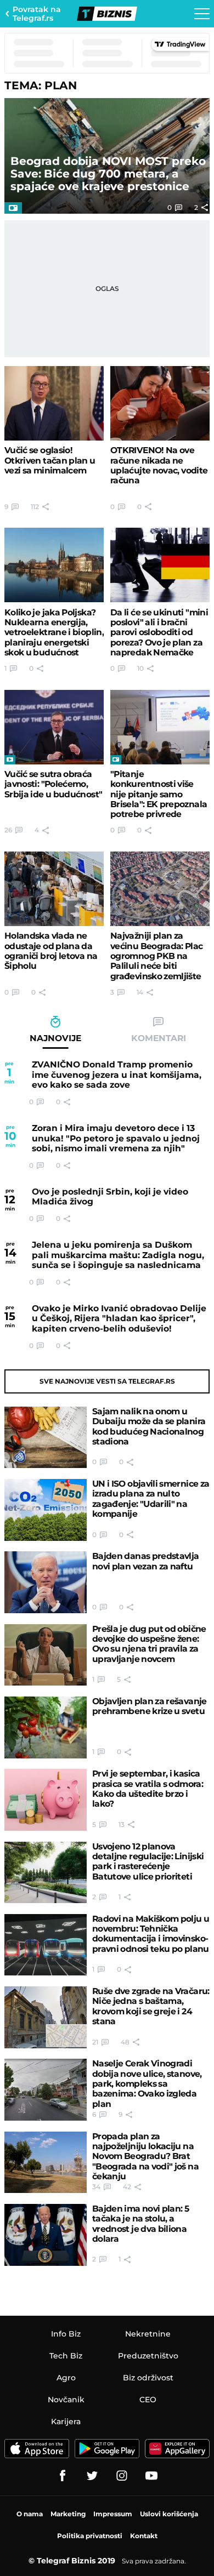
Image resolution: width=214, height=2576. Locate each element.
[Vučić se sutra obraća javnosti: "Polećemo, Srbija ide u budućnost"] (54, 727)
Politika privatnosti (90, 2536)
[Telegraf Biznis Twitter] (92, 2476)
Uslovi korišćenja (169, 2514)
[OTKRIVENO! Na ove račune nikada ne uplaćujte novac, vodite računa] (160, 403)
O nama (30, 2514)
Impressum (113, 2514)
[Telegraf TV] (151, 2476)
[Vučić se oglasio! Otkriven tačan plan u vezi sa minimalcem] (54, 403)
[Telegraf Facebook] (63, 2476)
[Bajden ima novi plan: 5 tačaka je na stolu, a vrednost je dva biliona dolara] (46, 2235)
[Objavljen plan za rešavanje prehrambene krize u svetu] (46, 1727)
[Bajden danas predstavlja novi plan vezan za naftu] (46, 1582)
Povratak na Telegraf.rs (37, 14)
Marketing (68, 2514)
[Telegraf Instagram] (122, 2476)
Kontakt (144, 2536)
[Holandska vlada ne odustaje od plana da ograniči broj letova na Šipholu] (54, 889)
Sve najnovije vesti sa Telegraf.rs (107, 1381)
